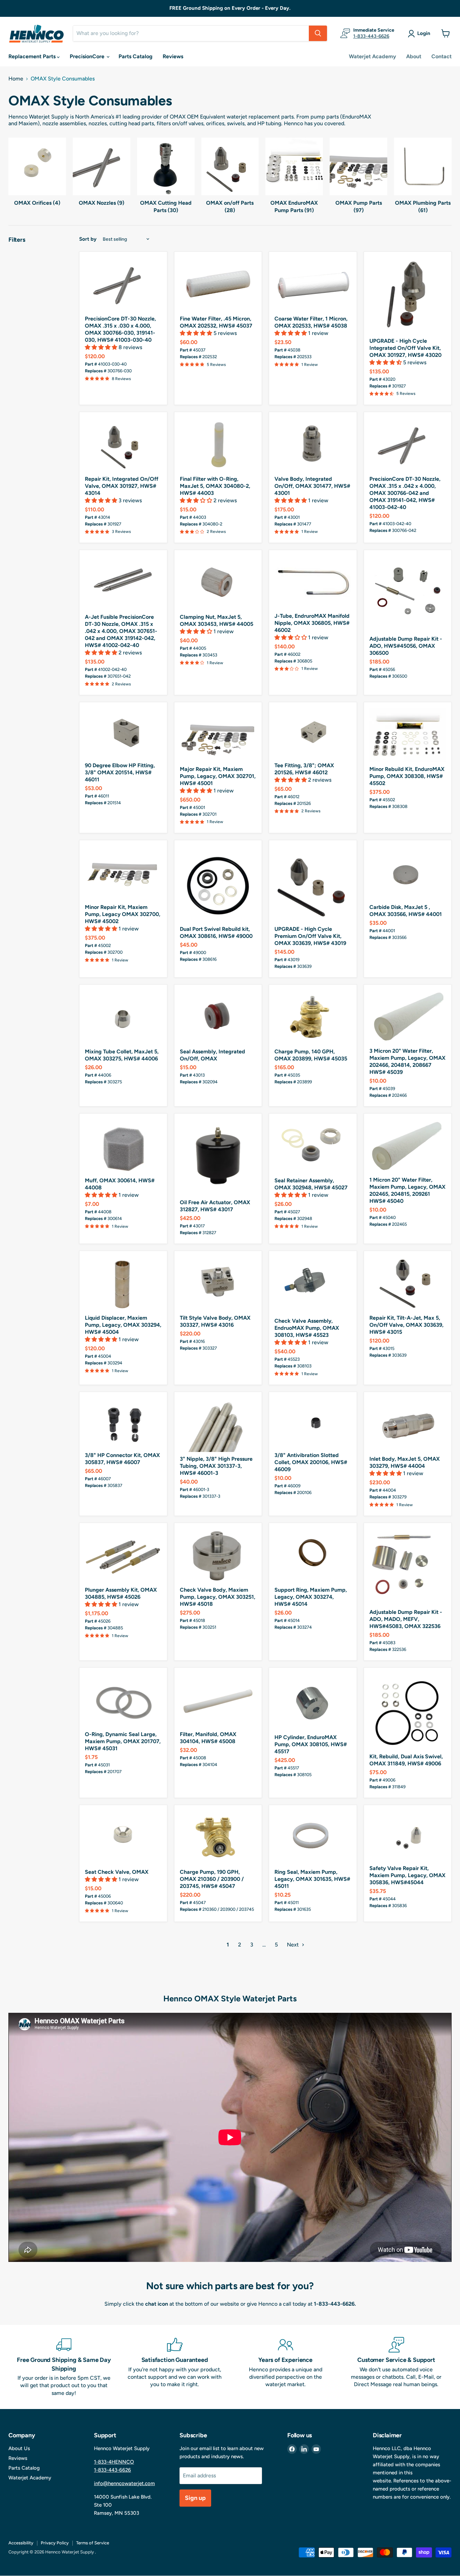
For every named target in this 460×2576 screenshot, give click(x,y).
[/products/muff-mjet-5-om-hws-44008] (123, 1146)
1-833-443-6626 (371, 36)
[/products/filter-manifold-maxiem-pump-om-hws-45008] (218, 1700)
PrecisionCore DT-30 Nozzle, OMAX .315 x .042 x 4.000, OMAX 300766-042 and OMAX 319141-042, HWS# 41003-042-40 (405, 493)
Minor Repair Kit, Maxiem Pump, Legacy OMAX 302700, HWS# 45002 (123, 914)
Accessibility (21, 2543)
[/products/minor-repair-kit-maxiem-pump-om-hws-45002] (123, 873)
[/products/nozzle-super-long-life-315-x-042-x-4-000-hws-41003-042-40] (408, 445)
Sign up (195, 2498)
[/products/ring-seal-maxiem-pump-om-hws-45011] (313, 1838)
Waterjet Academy (372, 56)
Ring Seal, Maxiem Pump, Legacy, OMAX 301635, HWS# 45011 (312, 1879)
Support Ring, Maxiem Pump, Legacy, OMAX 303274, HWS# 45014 (311, 1597)
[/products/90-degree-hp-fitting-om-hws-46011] (123, 733)
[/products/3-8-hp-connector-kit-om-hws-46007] (123, 1423)
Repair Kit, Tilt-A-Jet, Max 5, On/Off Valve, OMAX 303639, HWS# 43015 (406, 1325)
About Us (19, 2448)
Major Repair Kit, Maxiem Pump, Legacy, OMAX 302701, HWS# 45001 (218, 776)
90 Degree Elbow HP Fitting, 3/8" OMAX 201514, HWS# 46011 (120, 772)
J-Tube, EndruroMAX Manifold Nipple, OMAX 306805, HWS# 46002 (312, 623)
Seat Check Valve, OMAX (117, 1872)
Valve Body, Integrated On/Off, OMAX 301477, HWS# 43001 (312, 486)
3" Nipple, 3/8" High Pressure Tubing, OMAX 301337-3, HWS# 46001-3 (216, 1466)
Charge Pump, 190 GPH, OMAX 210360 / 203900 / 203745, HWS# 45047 (212, 1879)
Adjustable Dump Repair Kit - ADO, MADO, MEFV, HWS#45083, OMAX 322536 (406, 1619)
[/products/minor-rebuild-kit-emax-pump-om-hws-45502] (408, 735)
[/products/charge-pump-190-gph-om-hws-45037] (218, 1838)
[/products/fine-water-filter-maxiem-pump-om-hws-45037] (218, 284)
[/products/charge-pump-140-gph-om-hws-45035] (313, 1017)
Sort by (88, 239)
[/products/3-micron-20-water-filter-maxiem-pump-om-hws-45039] (408, 1017)
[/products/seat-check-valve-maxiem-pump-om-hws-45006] (123, 1838)
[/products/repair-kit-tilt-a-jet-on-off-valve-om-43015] (408, 1284)
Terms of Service (93, 2543)
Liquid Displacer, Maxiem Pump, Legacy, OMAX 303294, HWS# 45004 (123, 1325)
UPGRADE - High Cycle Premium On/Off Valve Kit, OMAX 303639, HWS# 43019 (310, 936)
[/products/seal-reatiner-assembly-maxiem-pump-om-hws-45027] (313, 1146)
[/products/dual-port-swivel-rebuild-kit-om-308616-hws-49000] (218, 884)
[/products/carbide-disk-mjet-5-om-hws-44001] (408, 873)
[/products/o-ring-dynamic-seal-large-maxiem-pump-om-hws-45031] (123, 1700)
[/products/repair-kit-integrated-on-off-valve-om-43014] (123, 445)
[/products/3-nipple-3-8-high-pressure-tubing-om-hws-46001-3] (218, 1425)
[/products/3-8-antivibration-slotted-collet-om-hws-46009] (313, 1423)
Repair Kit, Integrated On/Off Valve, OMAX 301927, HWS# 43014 (122, 486)
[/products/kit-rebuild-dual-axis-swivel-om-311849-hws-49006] (408, 1711)
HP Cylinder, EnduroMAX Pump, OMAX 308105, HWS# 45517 (311, 1744)
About (414, 56)
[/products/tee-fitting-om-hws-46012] (313, 733)
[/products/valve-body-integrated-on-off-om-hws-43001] (313, 445)
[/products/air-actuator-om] (218, 1157)
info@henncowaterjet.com (124, 2483)
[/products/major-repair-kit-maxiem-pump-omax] (218, 735)
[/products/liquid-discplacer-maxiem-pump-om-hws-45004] (123, 1284)
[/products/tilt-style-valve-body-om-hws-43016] (218, 1284)
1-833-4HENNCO (114, 2462)
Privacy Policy (55, 2543)
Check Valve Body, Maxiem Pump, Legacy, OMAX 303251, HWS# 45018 (218, 1597)
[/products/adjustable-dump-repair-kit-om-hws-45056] (408, 594)
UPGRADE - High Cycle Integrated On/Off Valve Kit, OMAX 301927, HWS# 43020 (405, 348)
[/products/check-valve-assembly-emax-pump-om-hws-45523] (313, 1285)
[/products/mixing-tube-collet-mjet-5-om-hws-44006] (123, 1017)
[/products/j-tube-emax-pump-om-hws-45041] (313, 582)
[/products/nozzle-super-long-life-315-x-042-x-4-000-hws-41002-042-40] (123, 583)
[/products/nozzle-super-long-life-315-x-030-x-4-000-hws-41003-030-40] (123, 284)
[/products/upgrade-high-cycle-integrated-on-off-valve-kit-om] (408, 296)
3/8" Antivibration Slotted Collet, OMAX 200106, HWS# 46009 (311, 1462)
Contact (441, 56)
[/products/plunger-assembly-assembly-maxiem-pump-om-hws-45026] (123, 1556)
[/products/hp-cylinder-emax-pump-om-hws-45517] (313, 1702)
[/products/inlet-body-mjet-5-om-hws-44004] (408, 1425)
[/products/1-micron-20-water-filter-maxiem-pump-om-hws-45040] (408, 1146)
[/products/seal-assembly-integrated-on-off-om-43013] (218, 1017)
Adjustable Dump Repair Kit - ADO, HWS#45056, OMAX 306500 (406, 646)
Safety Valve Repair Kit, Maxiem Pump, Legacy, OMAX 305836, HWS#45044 (407, 1875)
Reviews (173, 56)
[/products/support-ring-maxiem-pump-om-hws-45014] (313, 1556)
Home (16, 79)
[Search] (318, 33)
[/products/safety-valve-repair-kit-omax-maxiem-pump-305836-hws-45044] (408, 1836)
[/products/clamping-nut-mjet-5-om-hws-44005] (218, 583)
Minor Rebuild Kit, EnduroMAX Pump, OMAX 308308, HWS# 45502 (407, 776)
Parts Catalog (136, 56)
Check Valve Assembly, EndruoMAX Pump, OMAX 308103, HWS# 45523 (307, 1328)
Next (293, 1945)
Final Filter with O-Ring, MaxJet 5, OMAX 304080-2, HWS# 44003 (215, 486)
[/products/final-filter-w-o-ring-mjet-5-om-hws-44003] (218, 445)
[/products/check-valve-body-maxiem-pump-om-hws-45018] (218, 1556)
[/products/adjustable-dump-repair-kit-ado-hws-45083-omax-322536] (408, 1567)
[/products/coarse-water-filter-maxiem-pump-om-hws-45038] (313, 284)
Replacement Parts (33, 56)
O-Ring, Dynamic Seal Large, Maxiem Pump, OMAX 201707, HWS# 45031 (123, 1741)
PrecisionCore (88, 56)
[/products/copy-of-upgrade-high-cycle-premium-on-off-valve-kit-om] (313, 884)
